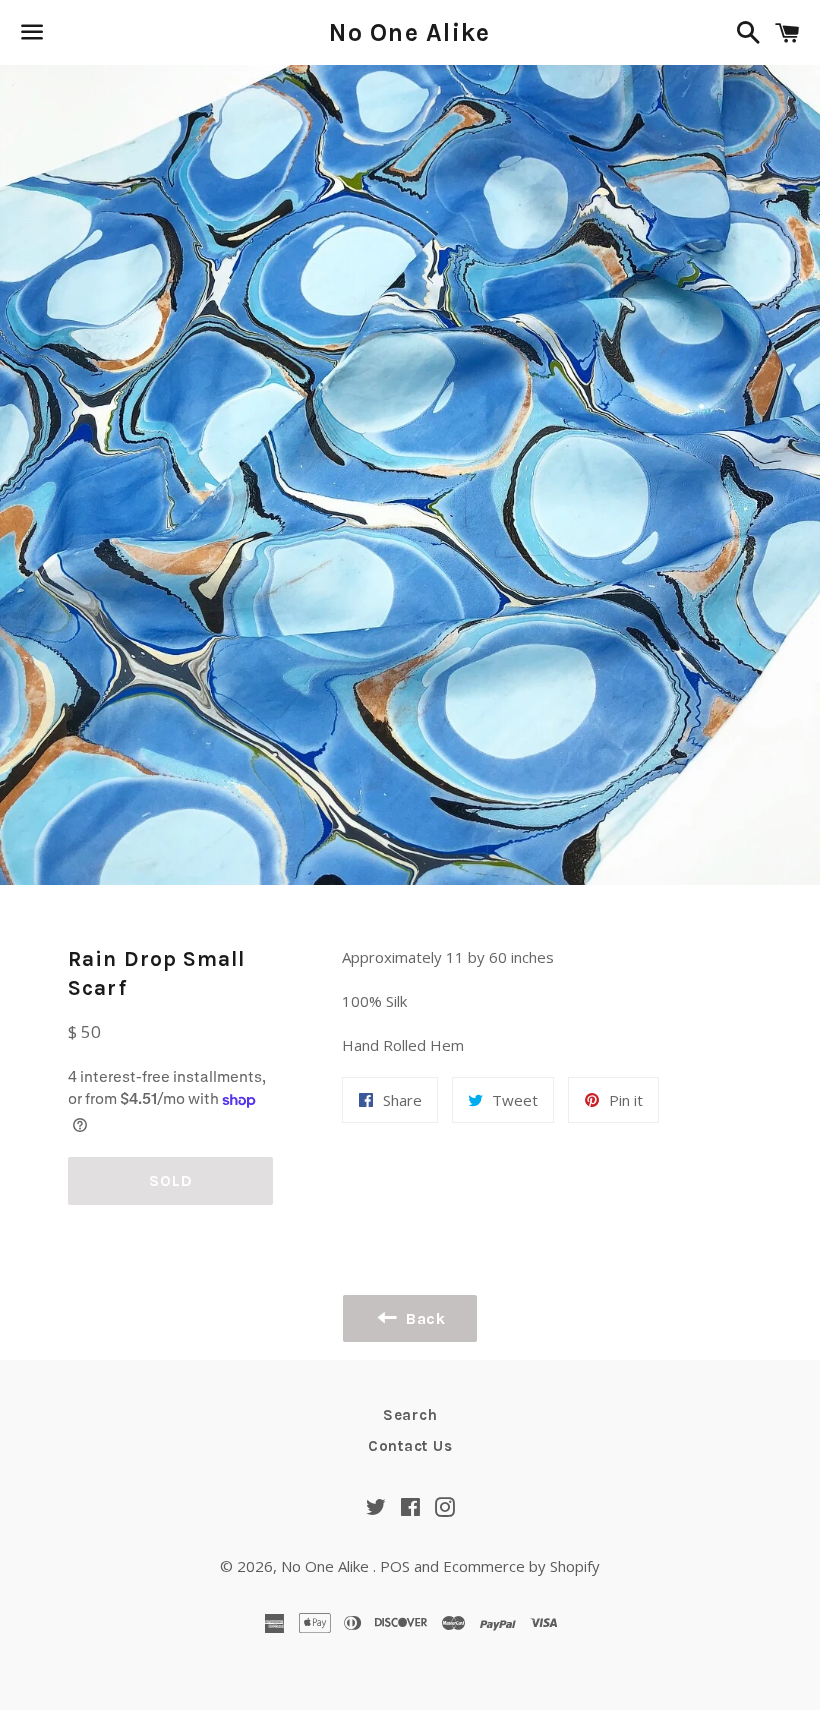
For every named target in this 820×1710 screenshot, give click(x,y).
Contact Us (410, 1446)
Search (410, 1415)
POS (395, 1566)
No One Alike (409, 32)
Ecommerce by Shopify (521, 1566)
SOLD (170, 1180)
